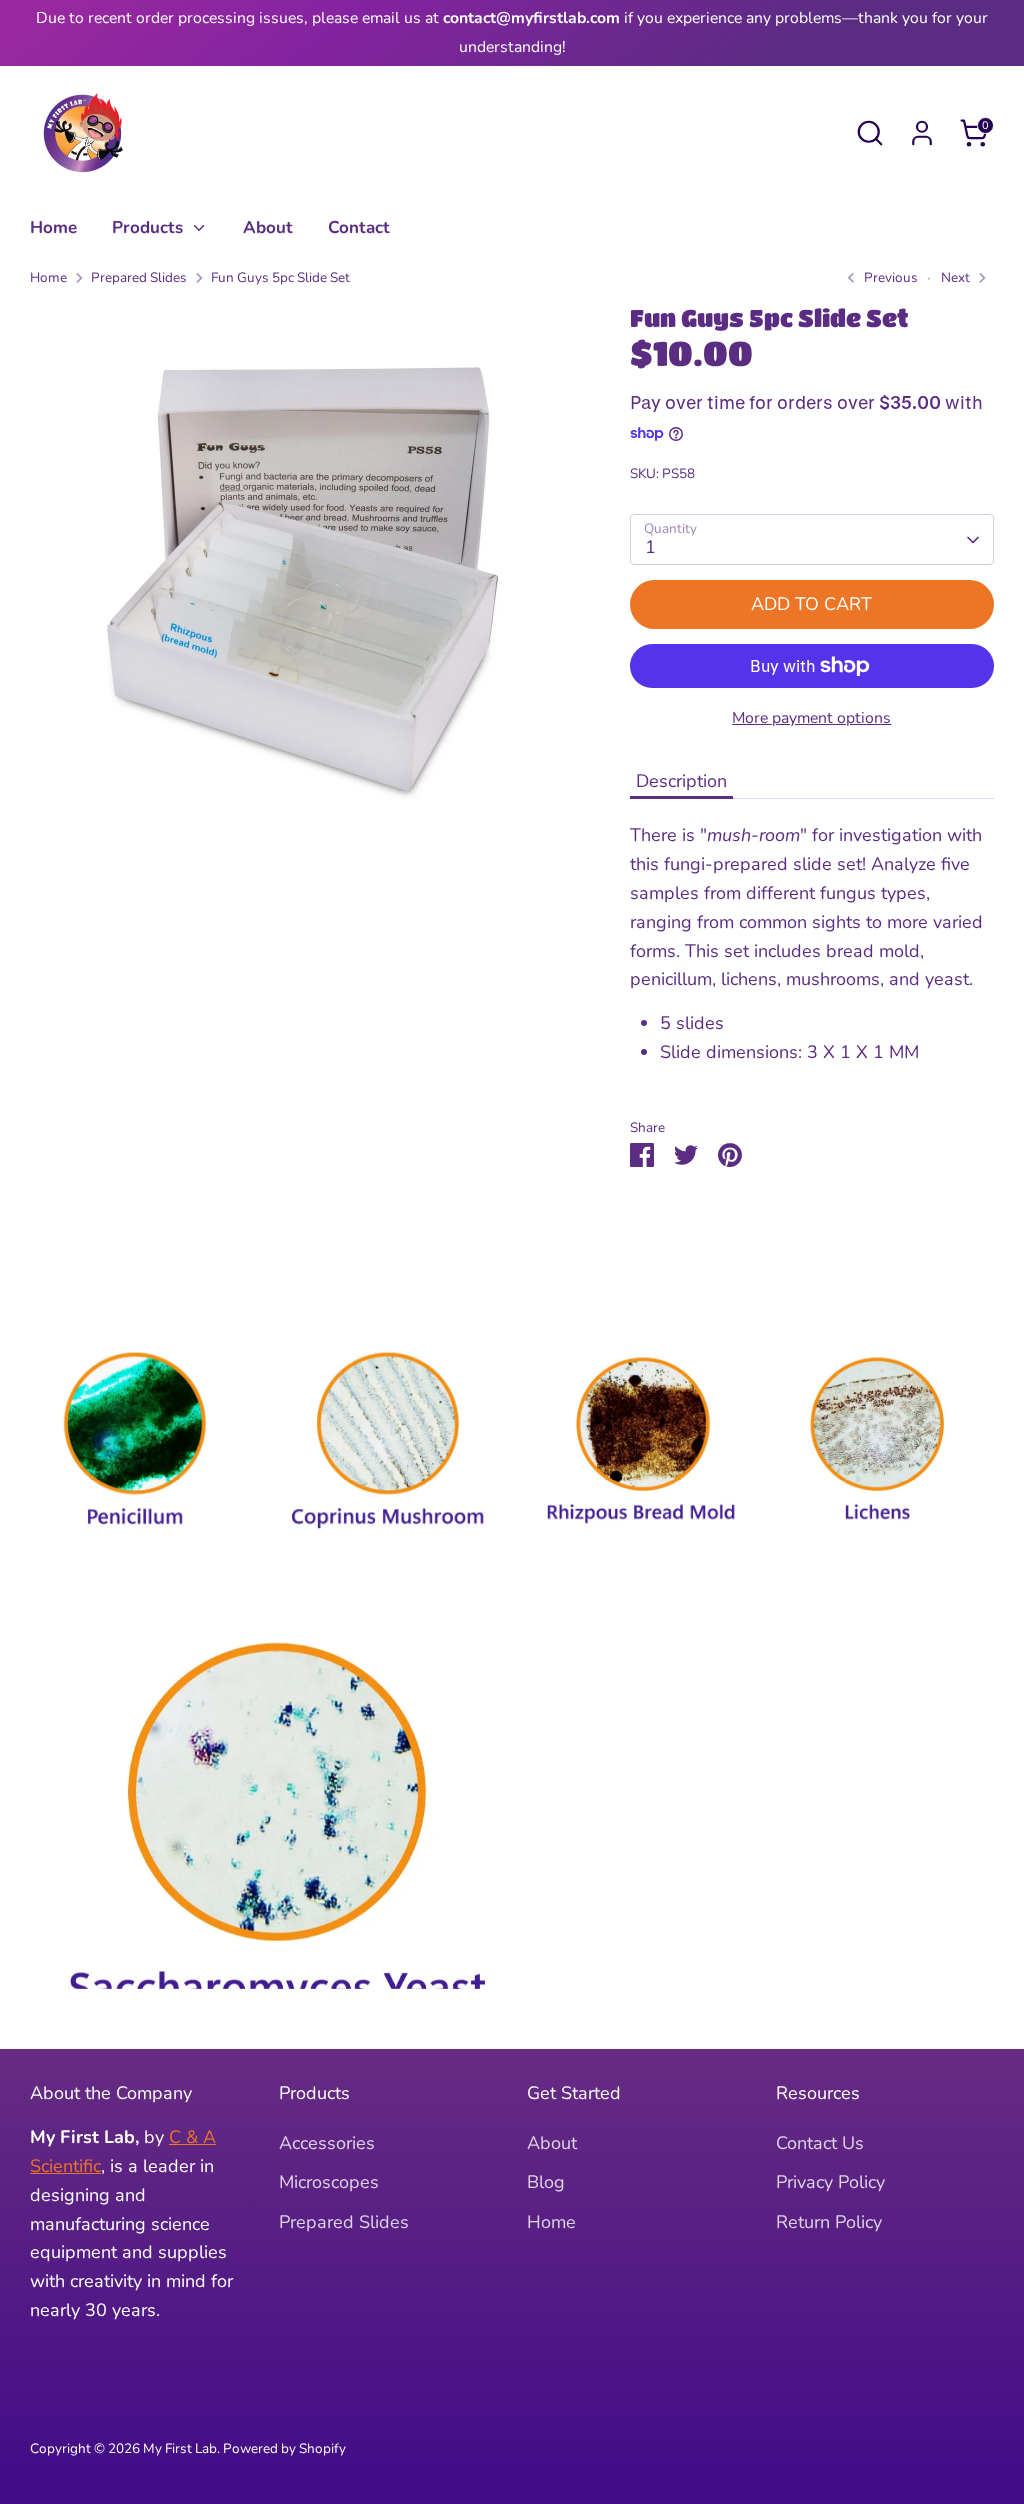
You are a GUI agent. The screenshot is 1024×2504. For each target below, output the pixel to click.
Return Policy (829, 2222)
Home (53, 227)
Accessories (327, 2143)
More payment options (811, 718)
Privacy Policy (830, 2182)
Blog (546, 2182)
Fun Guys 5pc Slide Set (280, 277)
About (268, 227)
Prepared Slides (139, 277)
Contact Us (820, 2143)
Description (681, 781)
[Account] (922, 133)
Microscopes (329, 2182)
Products (150, 227)
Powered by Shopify (284, 2448)
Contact (359, 227)
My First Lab (180, 2448)
